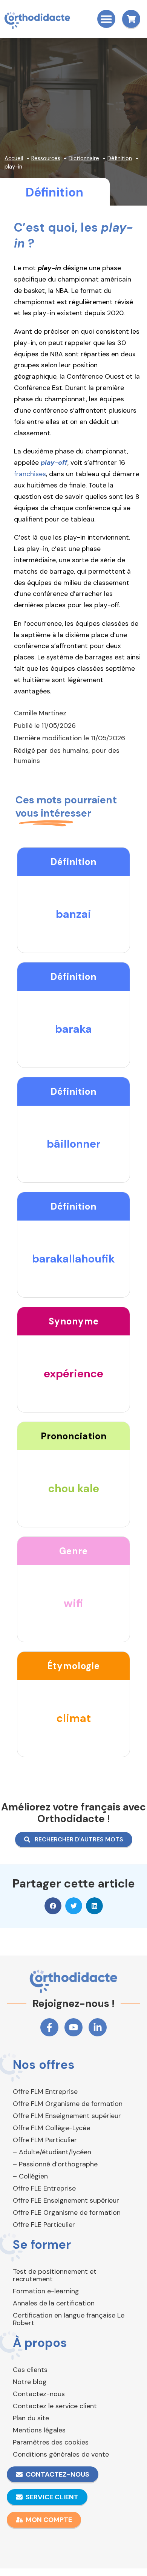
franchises (30, 474)
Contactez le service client (55, 2406)
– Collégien (30, 2176)
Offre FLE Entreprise (44, 2188)
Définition (54, 192)
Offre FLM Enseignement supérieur (67, 2116)
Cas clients (30, 2370)
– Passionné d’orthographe (55, 2164)
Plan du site (31, 2418)
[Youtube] (73, 2027)
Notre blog (30, 2382)
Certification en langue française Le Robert (69, 2319)
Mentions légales (39, 2430)
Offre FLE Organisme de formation (67, 2212)
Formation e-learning (46, 2291)
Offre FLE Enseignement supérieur (66, 2200)
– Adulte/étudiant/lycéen (52, 2152)
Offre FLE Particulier (44, 2225)
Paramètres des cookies (51, 2442)
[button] (106, 19)
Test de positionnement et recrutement (55, 2275)
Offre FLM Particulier (45, 2140)
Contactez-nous (39, 2394)
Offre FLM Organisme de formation (68, 2104)
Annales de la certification (54, 2303)
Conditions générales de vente (61, 2454)
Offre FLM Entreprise (45, 2092)
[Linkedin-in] (98, 2027)
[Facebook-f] (49, 2027)
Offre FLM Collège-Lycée (51, 2128)
